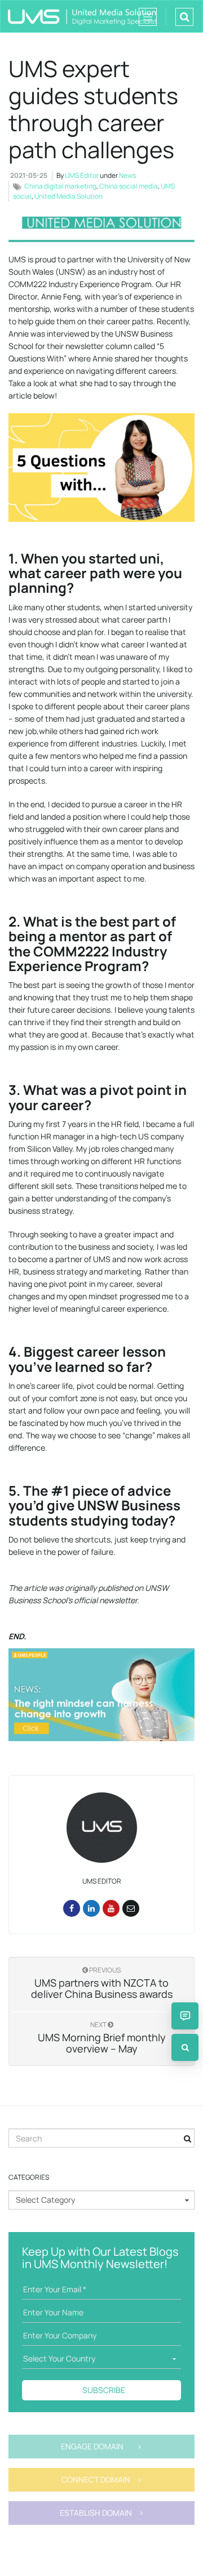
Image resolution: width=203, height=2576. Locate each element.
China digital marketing (60, 186)
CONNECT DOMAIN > (102, 2479)
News (127, 175)
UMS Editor (82, 175)
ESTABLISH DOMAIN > (102, 2513)
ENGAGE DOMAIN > (101, 2446)
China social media (129, 186)
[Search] (185, 2047)
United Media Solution (69, 196)
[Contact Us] (185, 2016)
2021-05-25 (29, 175)
